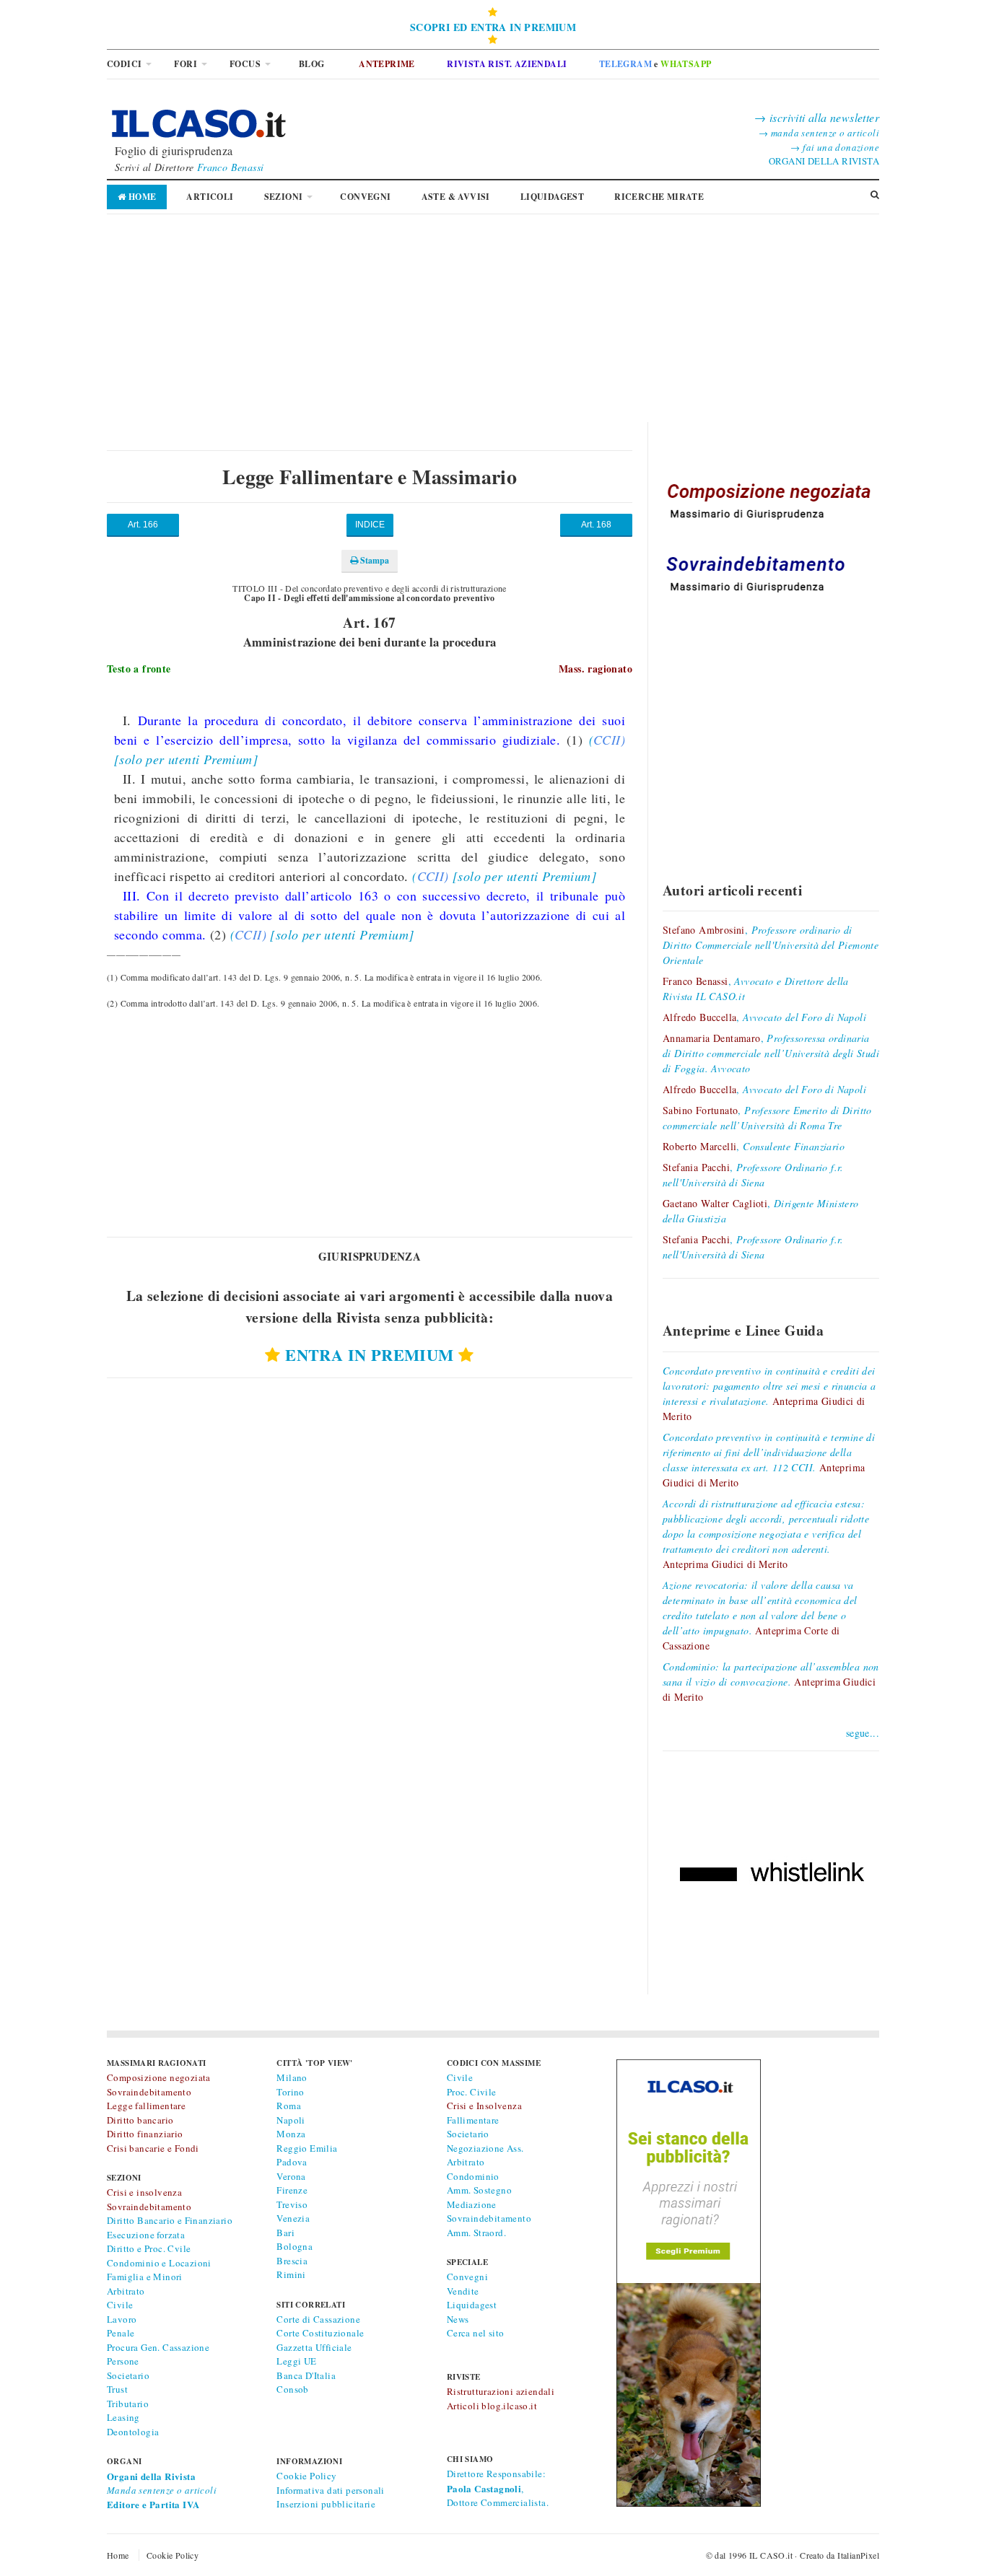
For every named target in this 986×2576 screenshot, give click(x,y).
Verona (291, 2176)
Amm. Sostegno (479, 2190)
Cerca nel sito (476, 2333)
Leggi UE (296, 2361)
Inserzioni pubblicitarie (326, 2504)
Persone (123, 2361)
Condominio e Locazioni (159, 2263)
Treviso (292, 2204)
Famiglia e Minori (145, 2277)
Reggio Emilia (307, 2148)
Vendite (463, 2291)
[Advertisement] (493, 321)
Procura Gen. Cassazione (158, 2347)
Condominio (473, 2176)
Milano (292, 2077)
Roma (289, 2106)
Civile (120, 2305)
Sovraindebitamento (489, 2218)
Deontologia (133, 2432)
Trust (117, 2389)
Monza (291, 2134)
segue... (863, 1733)
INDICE (370, 525)
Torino (290, 2092)
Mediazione (472, 2204)
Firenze (292, 2190)
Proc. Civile (472, 2092)
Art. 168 (596, 525)
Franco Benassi (231, 167)
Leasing (123, 2417)
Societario (128, 2375)
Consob (292, 2389)
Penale (121, 2333)
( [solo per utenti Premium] (504, 876)
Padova (292, 2162)
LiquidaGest (552, 197)
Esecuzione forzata (146, 2235)
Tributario (128, 2404)
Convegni (365, 197)
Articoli (210, 197)
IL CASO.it (771, 2555)
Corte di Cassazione (318, 2319)
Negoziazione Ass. (485, 2148)
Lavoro (122, 2319)
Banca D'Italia (306, 2375)
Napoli (291, 2120)
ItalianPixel (858, 2555)
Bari (285, 2233)
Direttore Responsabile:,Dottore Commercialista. (498, 2488)
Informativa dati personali (330, 2490)
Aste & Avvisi (456, 197)
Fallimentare (473, 2120)
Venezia (293, 2218)
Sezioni (284, 197)
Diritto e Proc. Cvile (149, 2248)
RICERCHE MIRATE (659, 197)
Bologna (295, 2246)
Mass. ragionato (595, 669)
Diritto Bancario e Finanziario (170, 2220)
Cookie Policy (306, 2476)
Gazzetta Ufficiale (314, 2347)
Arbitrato (126, 2291)
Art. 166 (143, 525)
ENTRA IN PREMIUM (369, 1355)
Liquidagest (472, 2305)
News (458, 2319)
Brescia (292, 2261)
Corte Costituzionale (320, 2333)
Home (141, 197)
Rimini (291, 2274)
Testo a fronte (139, 669)
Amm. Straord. (476, 2233)
